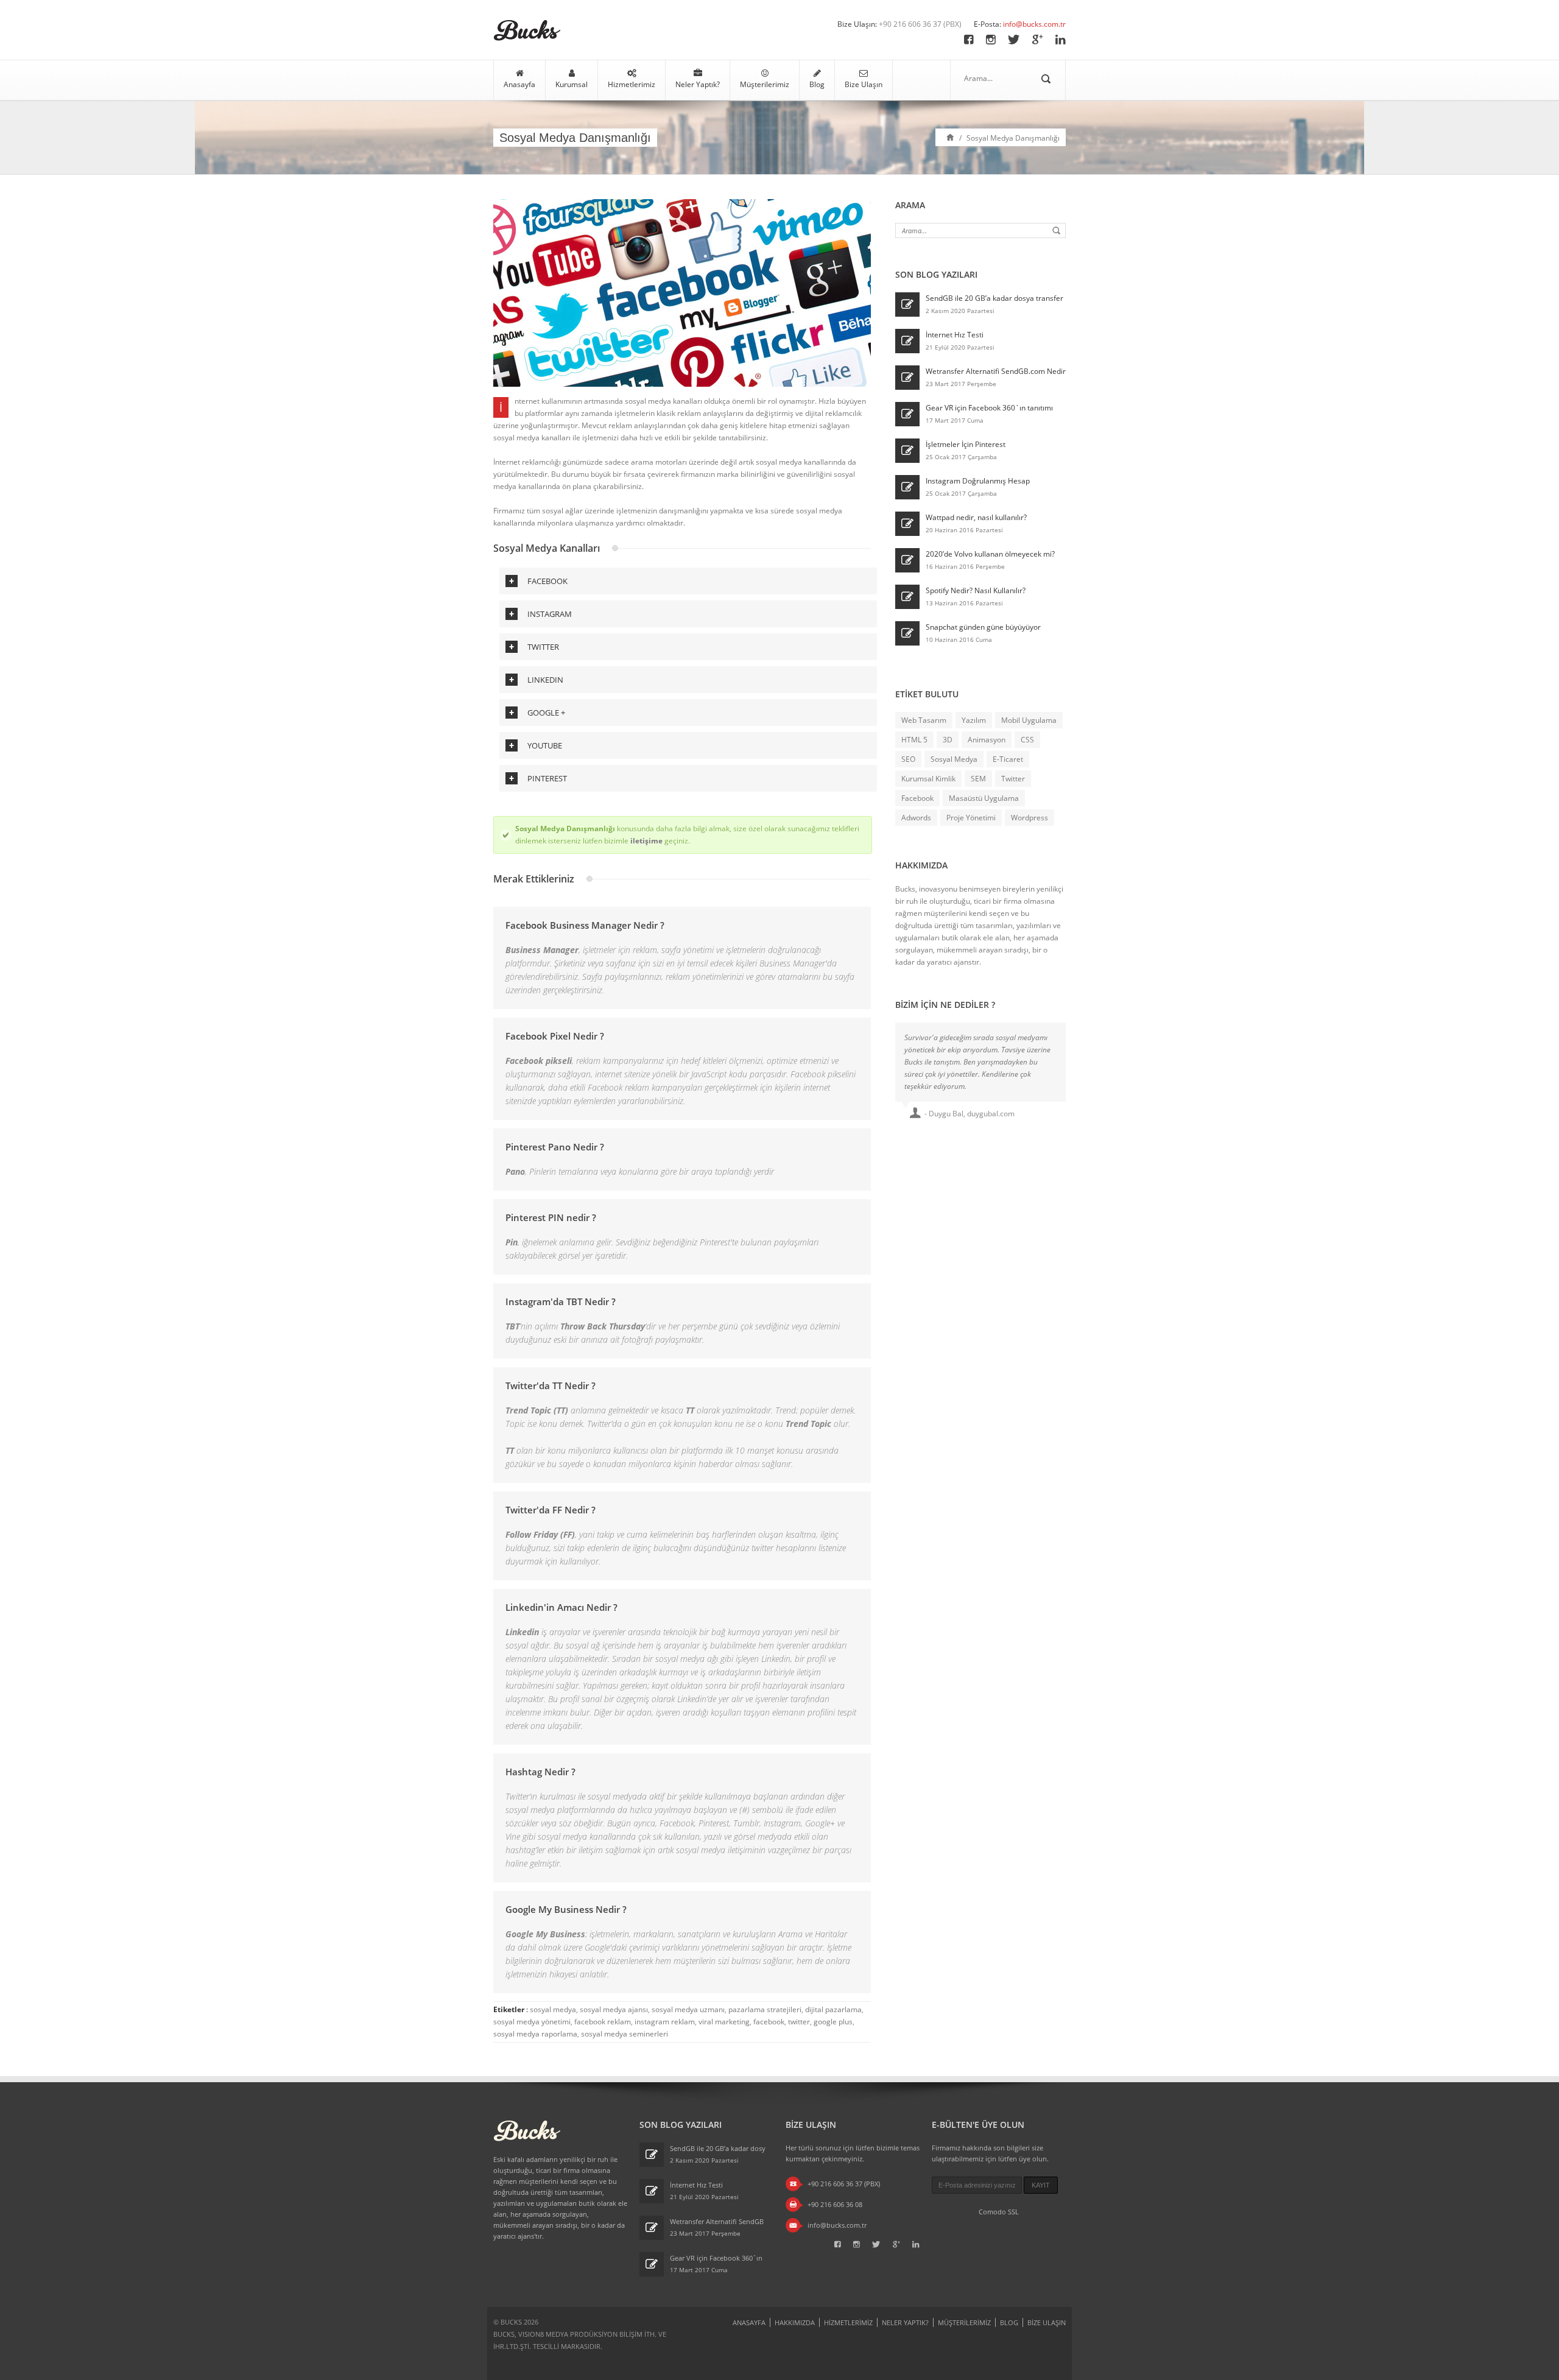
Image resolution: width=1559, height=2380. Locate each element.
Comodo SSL (999, 2212)
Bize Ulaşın (864, 84)
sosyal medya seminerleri (625, 2034)
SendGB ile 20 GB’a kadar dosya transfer (994, 298)
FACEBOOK (547, 581)
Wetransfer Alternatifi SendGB (717, 2221)
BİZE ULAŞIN (1047, 2322)
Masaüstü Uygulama (984, 798)
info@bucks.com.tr (1034, 24)
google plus (833, 2022)
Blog (817, 84)
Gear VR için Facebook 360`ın (716, 2258)
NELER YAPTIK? (905, 2322)
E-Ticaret (1008, 759)
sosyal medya (553, 2009)
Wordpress (1029, 818)
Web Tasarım (924, 720)
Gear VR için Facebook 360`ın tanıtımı (989, 408)
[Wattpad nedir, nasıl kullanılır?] (907, 524)
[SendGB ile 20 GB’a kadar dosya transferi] (907, 305)
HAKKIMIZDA (795, 2322)
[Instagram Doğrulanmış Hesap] (907, 487)
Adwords (916, 818)
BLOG (1009, 2322)
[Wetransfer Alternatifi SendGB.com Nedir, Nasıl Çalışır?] (907, 378)
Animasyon (987, 740)
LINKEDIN (545, 680)
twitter (799, 2022)
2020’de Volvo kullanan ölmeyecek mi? (990, 554)
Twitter (1013, 779)
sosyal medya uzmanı (688, 2009)
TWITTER (543, 647)
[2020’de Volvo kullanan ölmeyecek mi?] (907, 560)
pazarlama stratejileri (765, 2009)
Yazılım (974, 720)
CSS (1027, 740)
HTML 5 (914, 740)
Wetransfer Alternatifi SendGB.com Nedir (996, 371)
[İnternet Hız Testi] (907, 341)
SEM (978, 779)
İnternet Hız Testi (955, 335)
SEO (908, 759)
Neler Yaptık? (698, 84)
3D (948, 740)
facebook (769, 2022)
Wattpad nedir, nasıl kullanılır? (976, 517)
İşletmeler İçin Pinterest (966, 444)
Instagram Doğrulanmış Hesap (978, 481)
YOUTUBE (545, 745)
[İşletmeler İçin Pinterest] (907, 451)
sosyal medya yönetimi (532, 2022)
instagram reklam (665, 2022)
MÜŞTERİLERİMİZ (964, 2322)
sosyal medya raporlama (535, 2034)
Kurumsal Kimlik (928, 779)
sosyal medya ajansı (614, 2009)
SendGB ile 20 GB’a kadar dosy (718, 2148)
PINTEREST (547, 778)
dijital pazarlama (833, 2009)
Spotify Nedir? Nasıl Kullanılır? (976, 590)
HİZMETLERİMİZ (848, 2322)
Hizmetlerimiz (632, 84)
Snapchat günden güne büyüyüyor (983, 627)
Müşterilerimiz (765, 84)
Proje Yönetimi (971, 818)
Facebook (917, 798)
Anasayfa (519, 84)
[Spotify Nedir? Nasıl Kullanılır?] (907, 597)
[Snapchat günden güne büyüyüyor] (907, 633)
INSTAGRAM (550, 614)
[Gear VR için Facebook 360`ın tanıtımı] (907, 414)
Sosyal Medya (954, 759)
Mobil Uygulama (1029, 720)
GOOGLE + (546, 713)
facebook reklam (603, 2022)
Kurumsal (572, 84)
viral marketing (724, 2022)
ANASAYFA (749, 2322)
